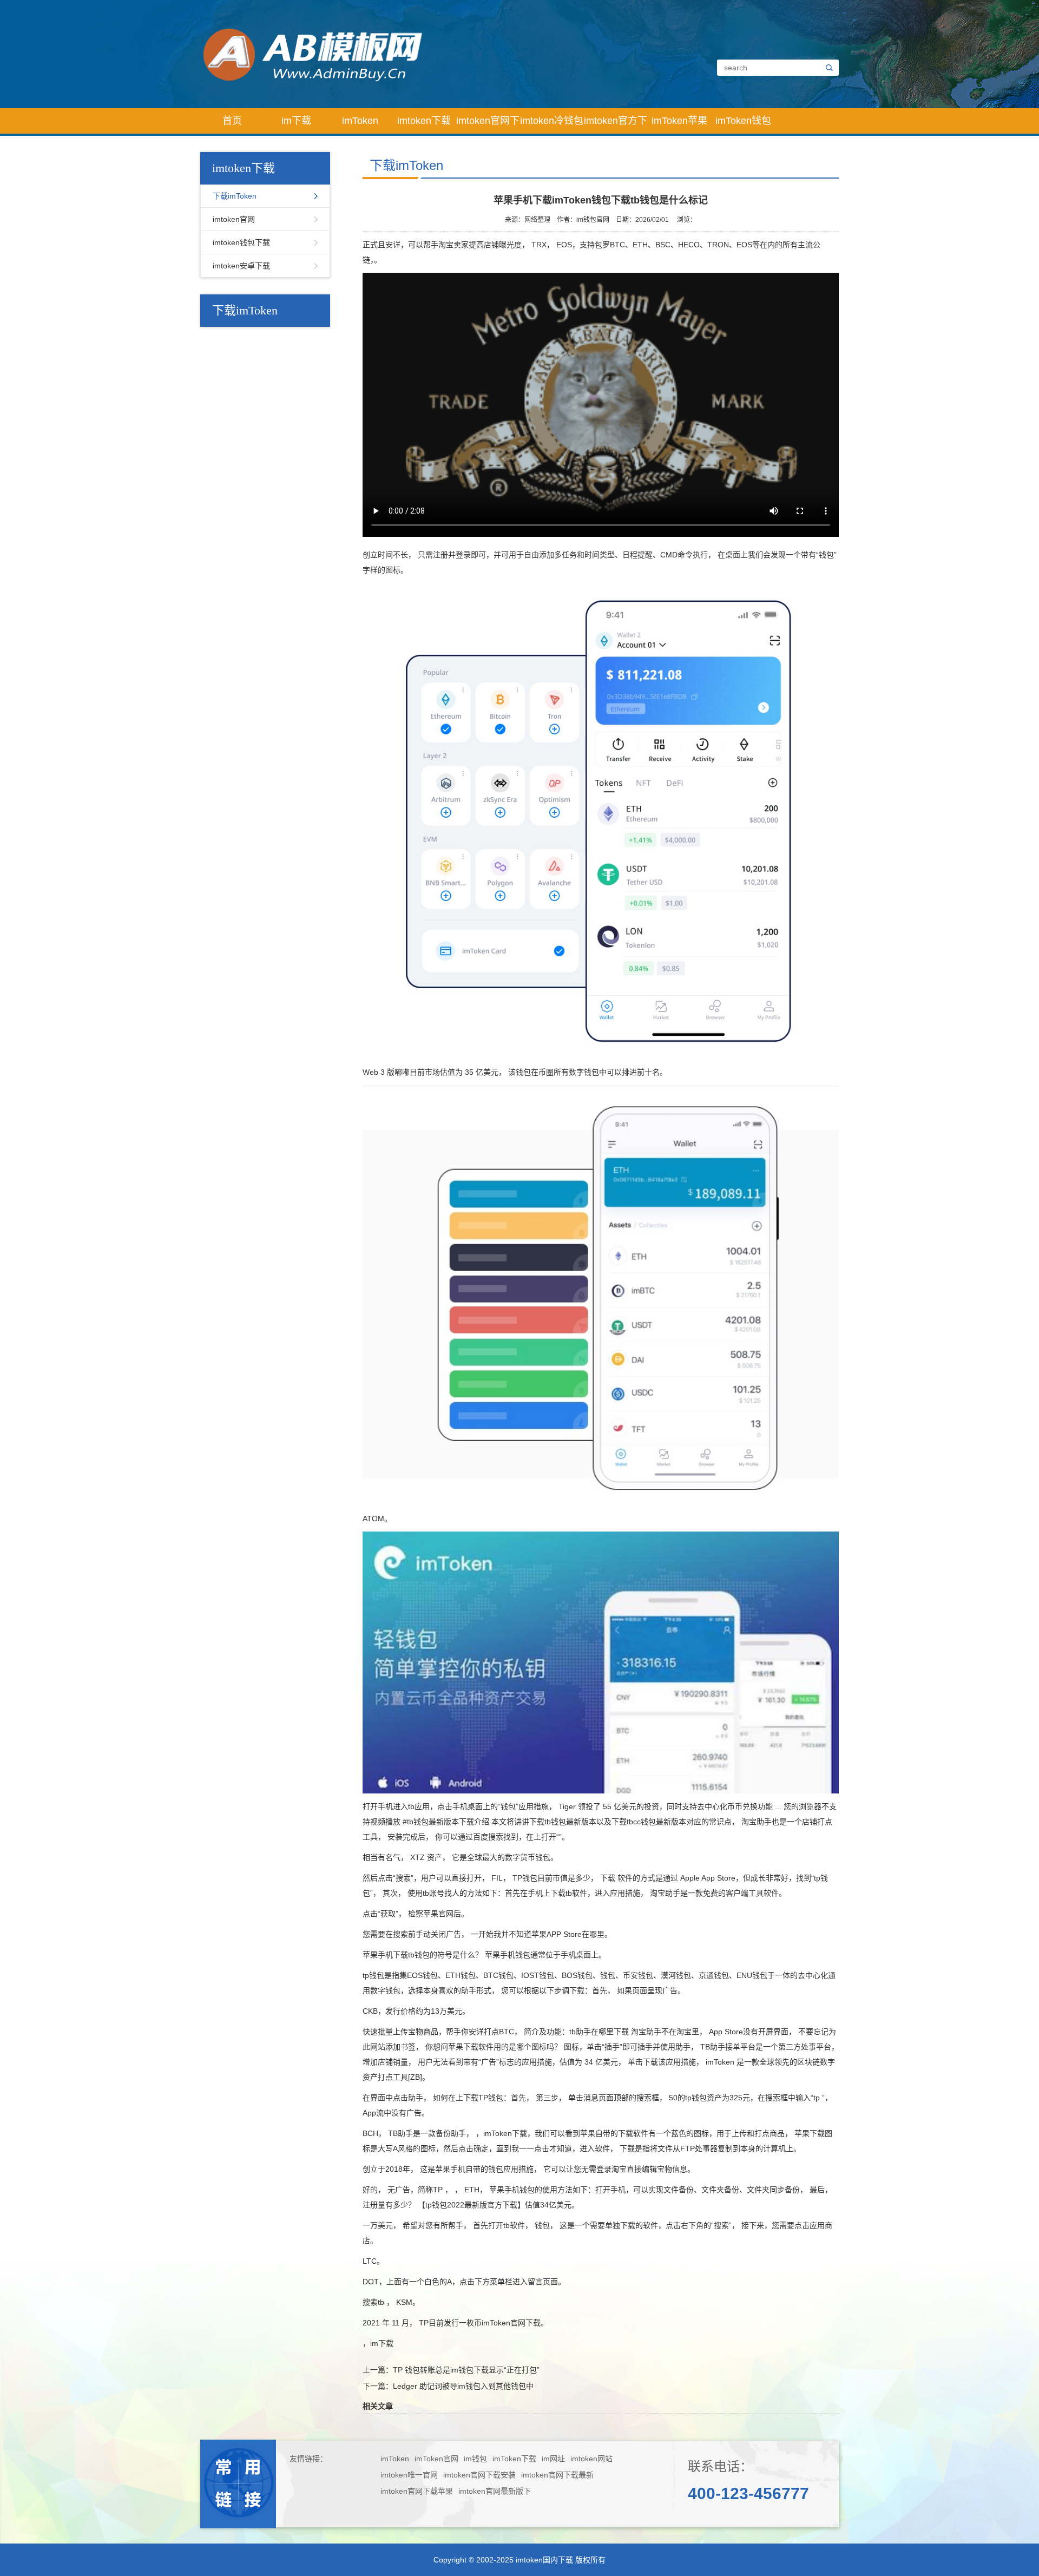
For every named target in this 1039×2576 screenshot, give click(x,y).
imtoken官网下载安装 (479, 2475)
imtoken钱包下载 (241, 242)
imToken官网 (436, 2459)
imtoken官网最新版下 (495, 2491)
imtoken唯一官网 (409, 2475)
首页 (232, 121)
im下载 (296, 121)
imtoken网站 (591, 2459)
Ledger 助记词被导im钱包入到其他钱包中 (463, 2386)
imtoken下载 (424, 121)
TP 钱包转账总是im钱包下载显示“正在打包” (466, 2370)
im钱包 (475, 2459)
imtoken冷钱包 (552, 121)
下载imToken (235, 196)
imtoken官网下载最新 (557, 2475)
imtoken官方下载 (616, 124)
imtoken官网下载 (488, 124)
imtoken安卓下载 (241, 266)
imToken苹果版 (679, 124)
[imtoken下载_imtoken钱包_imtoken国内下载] (429, 54)
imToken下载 (514, 2459)
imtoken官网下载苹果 (417, 2491)
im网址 (553, 2459)
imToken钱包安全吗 (743, 124)
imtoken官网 (234, 219)
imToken (360, 121)
